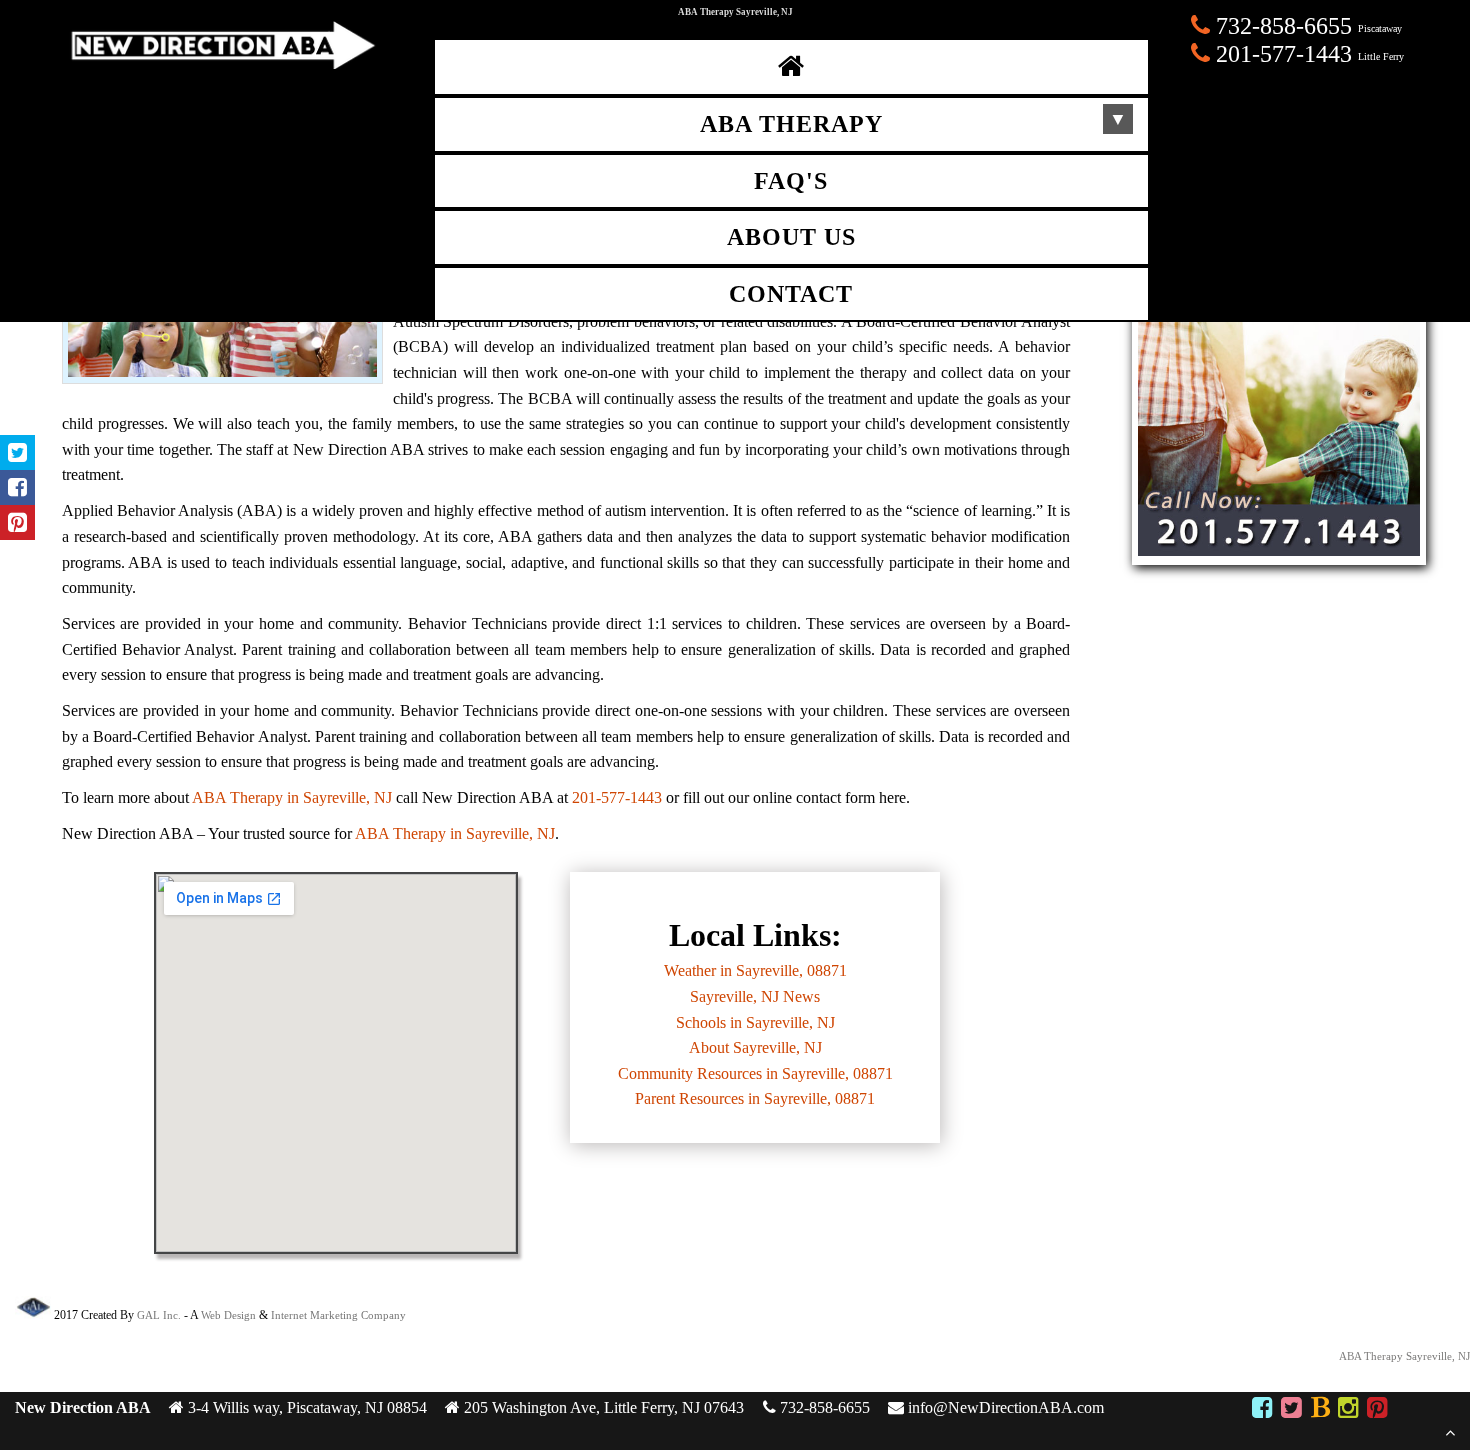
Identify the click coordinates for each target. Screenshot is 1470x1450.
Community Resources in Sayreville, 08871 (755, 1073)
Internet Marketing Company (338, 1315)
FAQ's (791, 181)
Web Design (228, 1315)
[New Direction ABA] (220, 63)
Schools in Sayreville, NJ (755, 1022)
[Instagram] (1348, 1410)
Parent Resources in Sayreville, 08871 (755, 1098)
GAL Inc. (159, 1315)
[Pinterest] (1377, 1410)
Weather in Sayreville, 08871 (755, 970)
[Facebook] (1261, 1410)
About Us (791, 237)
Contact (791, 294)
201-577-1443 (617, 797)
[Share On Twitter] (17, 452)
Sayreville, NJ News (755, 996)
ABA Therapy (791, 124)
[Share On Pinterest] (17, 522)
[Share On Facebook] (17, 487)
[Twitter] (1291, 1410)
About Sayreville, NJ (755, 1047)
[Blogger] (1319, 1410)
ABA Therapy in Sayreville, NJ (292, 797)
